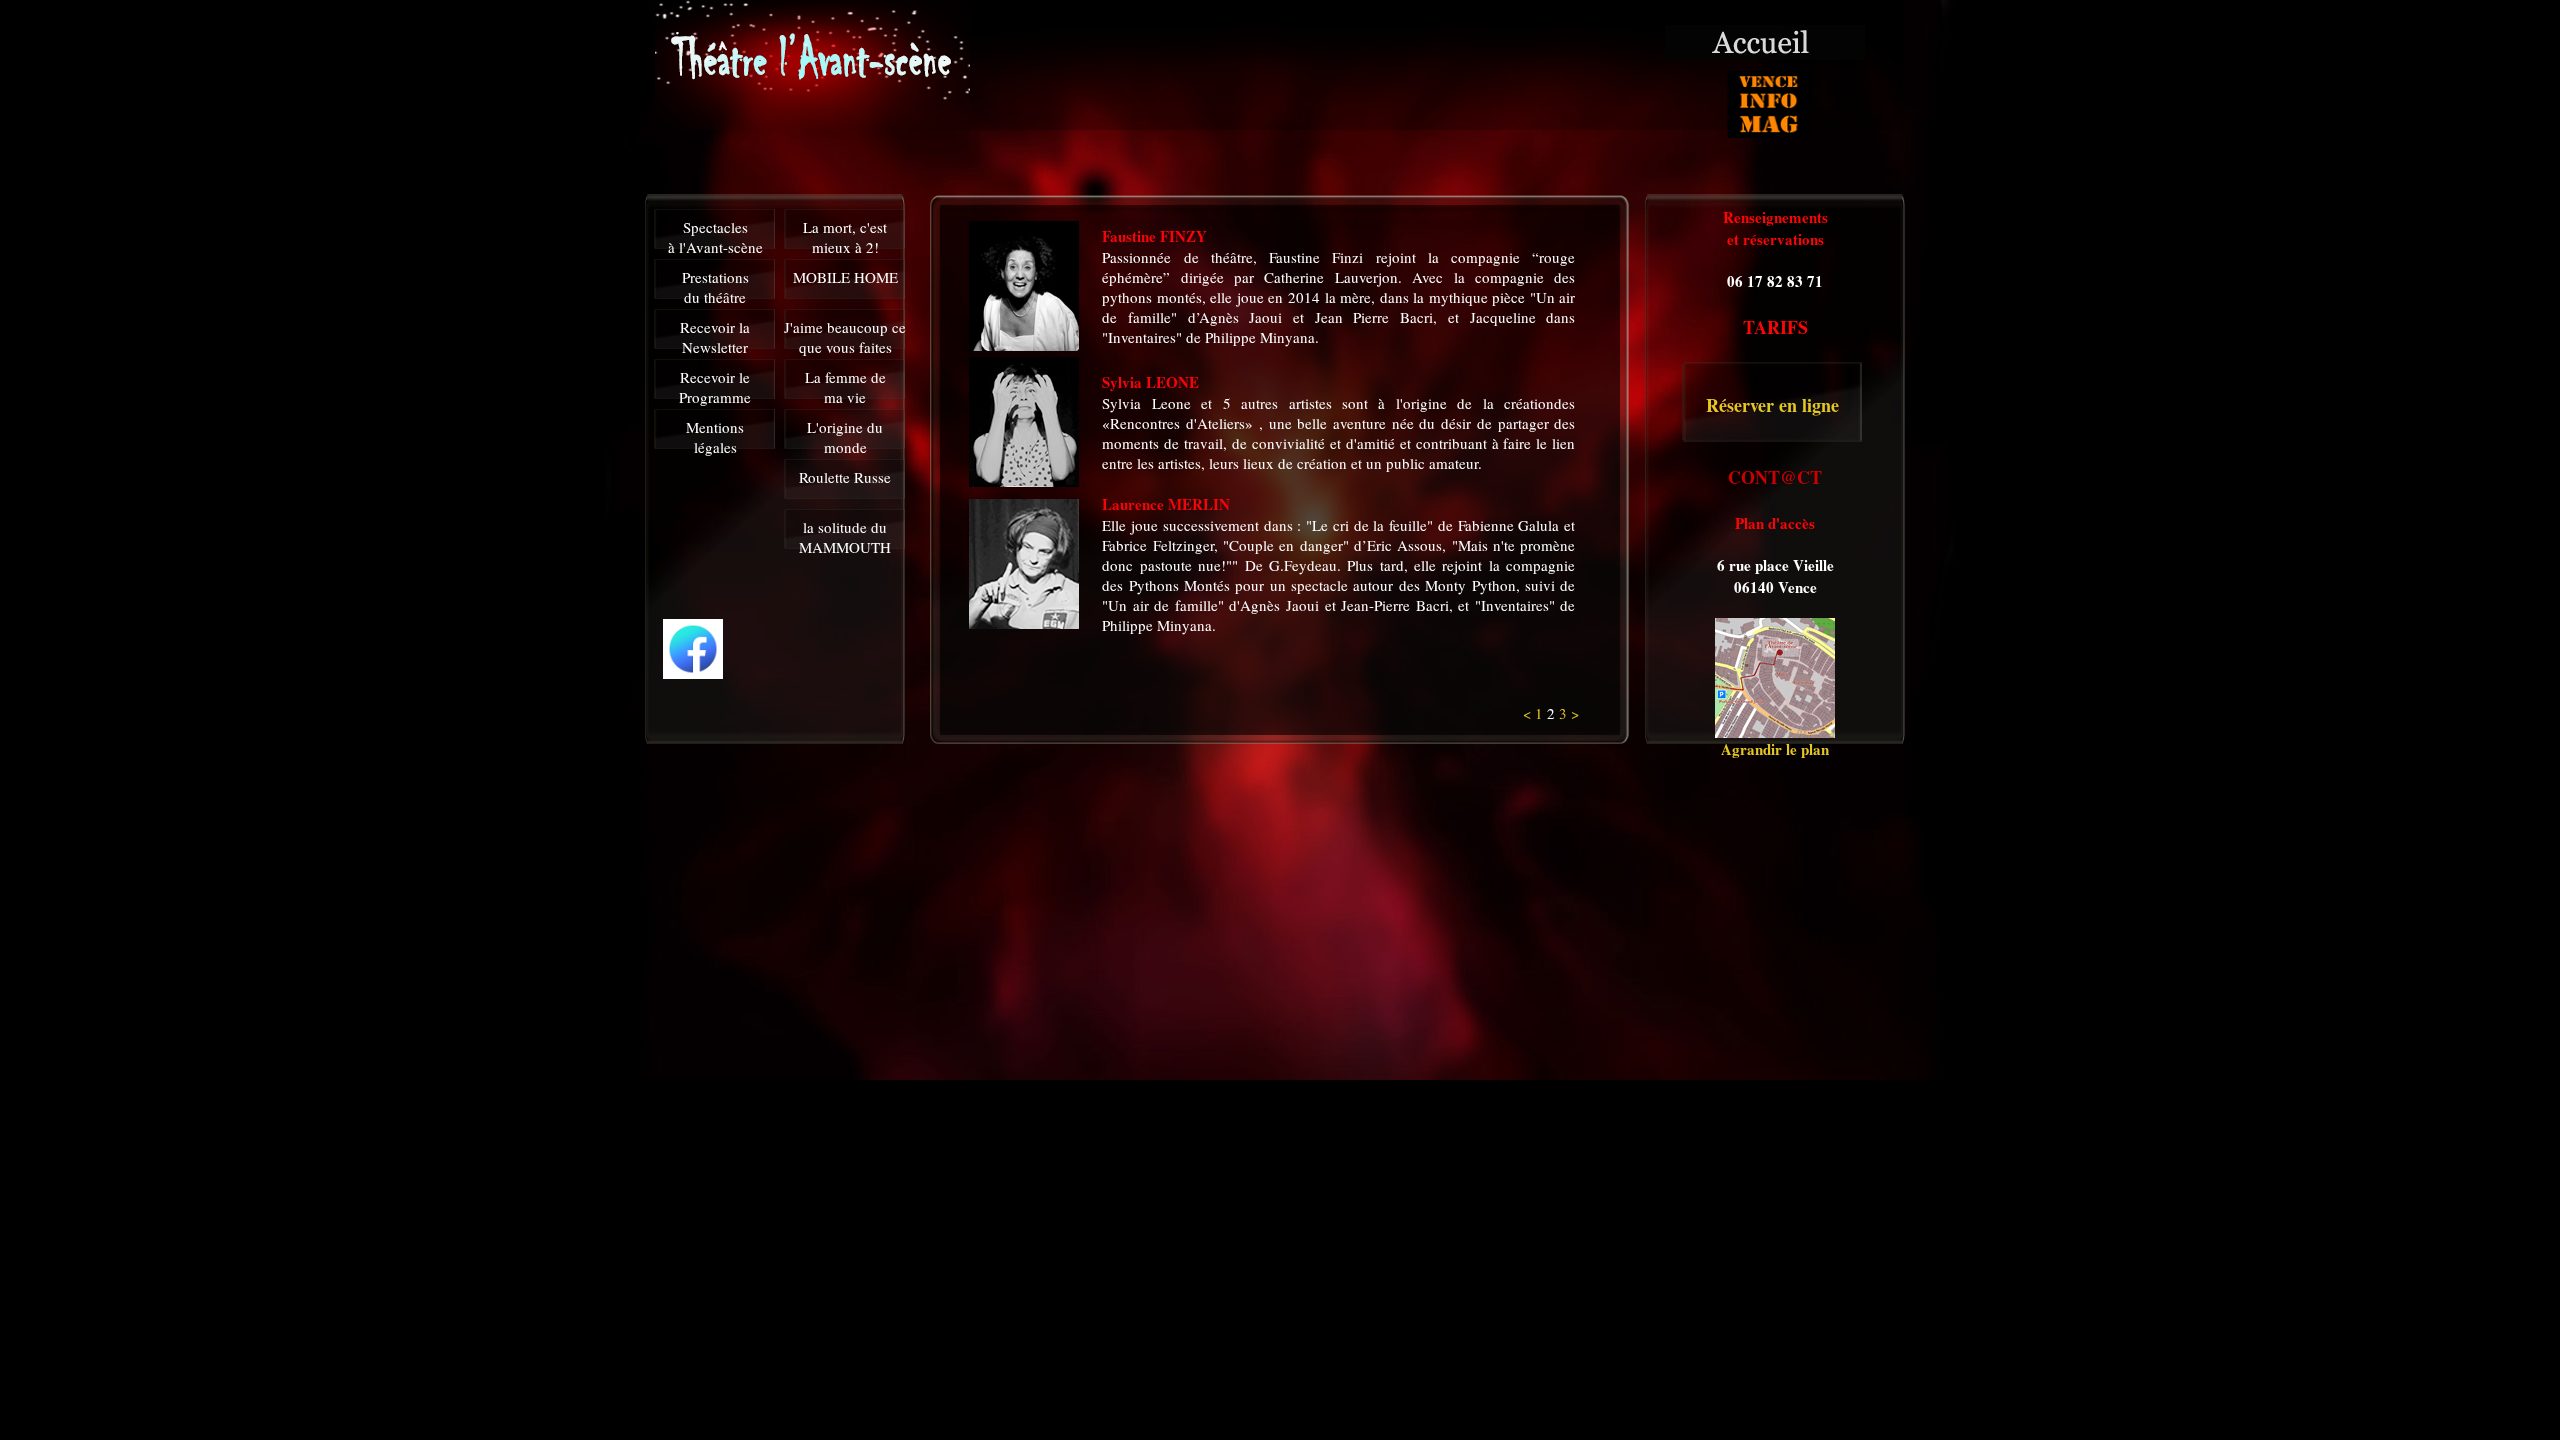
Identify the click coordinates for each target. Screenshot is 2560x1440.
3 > (1569, 713)
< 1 (1535, 713)
